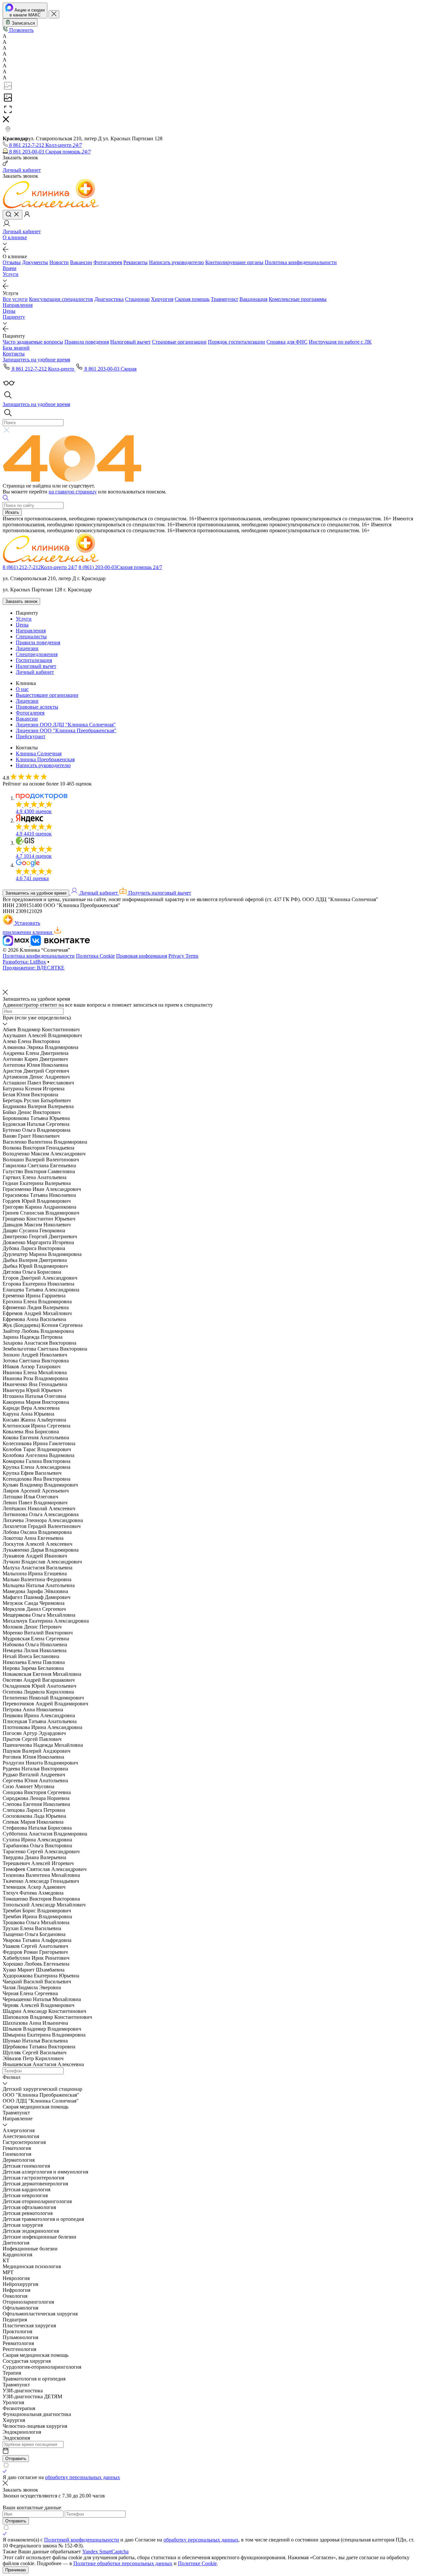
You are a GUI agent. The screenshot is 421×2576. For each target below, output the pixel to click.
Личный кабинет (35, 672)
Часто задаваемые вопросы (33, 342)
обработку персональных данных (83, 2477)
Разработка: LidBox (24, 962)
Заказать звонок (21, 601)
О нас (22, 689)
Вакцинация (253, 299)
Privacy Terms (183, 956)
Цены (9, 311)
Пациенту (14, 317)
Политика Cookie (95, 956)
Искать (12, 512)
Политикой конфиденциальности (82, 2540)
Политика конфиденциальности (301, 262)
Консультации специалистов (61, 299)
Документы (35, 262)
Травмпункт (224, 299)
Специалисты (31, 637)
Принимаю (16, 2570)
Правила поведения (87, 342)
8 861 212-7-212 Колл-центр (43, 369)
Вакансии (81, 262)
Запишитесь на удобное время (36, 893)
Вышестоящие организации (47, 695)
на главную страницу (73, 492)
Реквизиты (136, 262)
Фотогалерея (108, 262)
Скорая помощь (192, 299)
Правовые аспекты (37, 707)
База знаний (16, 348)
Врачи (10, 268)
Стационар (137, 299)
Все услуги (15, 299)
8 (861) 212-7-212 (40, 567)
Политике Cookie (197, 2563)
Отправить (16, 2459)
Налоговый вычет (130, 342)
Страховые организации (179, 342)
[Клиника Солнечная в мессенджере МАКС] (17, 944)
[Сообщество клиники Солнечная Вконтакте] (60, 944)
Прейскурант (31, 736)
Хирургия (162, 299)
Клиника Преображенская (45, 759)
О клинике (15, 237)
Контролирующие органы (234, 262)
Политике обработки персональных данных (123, 2563)
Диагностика (109, 299)
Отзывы (12, 262)
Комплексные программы (298, 299)
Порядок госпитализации (236, 342)
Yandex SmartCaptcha (105, 2552)
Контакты (14, 354)
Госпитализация (34, 660)
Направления (18, 305)
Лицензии (27, 648)
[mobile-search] (12, 215)
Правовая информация (142, 956)
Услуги (11, 274)
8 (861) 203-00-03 (120, 567)
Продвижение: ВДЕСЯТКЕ (34, 968)
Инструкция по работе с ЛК (340, 342)
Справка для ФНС (287, 342)
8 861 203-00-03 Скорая (110, 369)
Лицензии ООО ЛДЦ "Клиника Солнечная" (66, 725)
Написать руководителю (176, 262)
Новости (59, 262)
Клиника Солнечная (39, 753)
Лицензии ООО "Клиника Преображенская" (66, 730)
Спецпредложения (37, 654)
